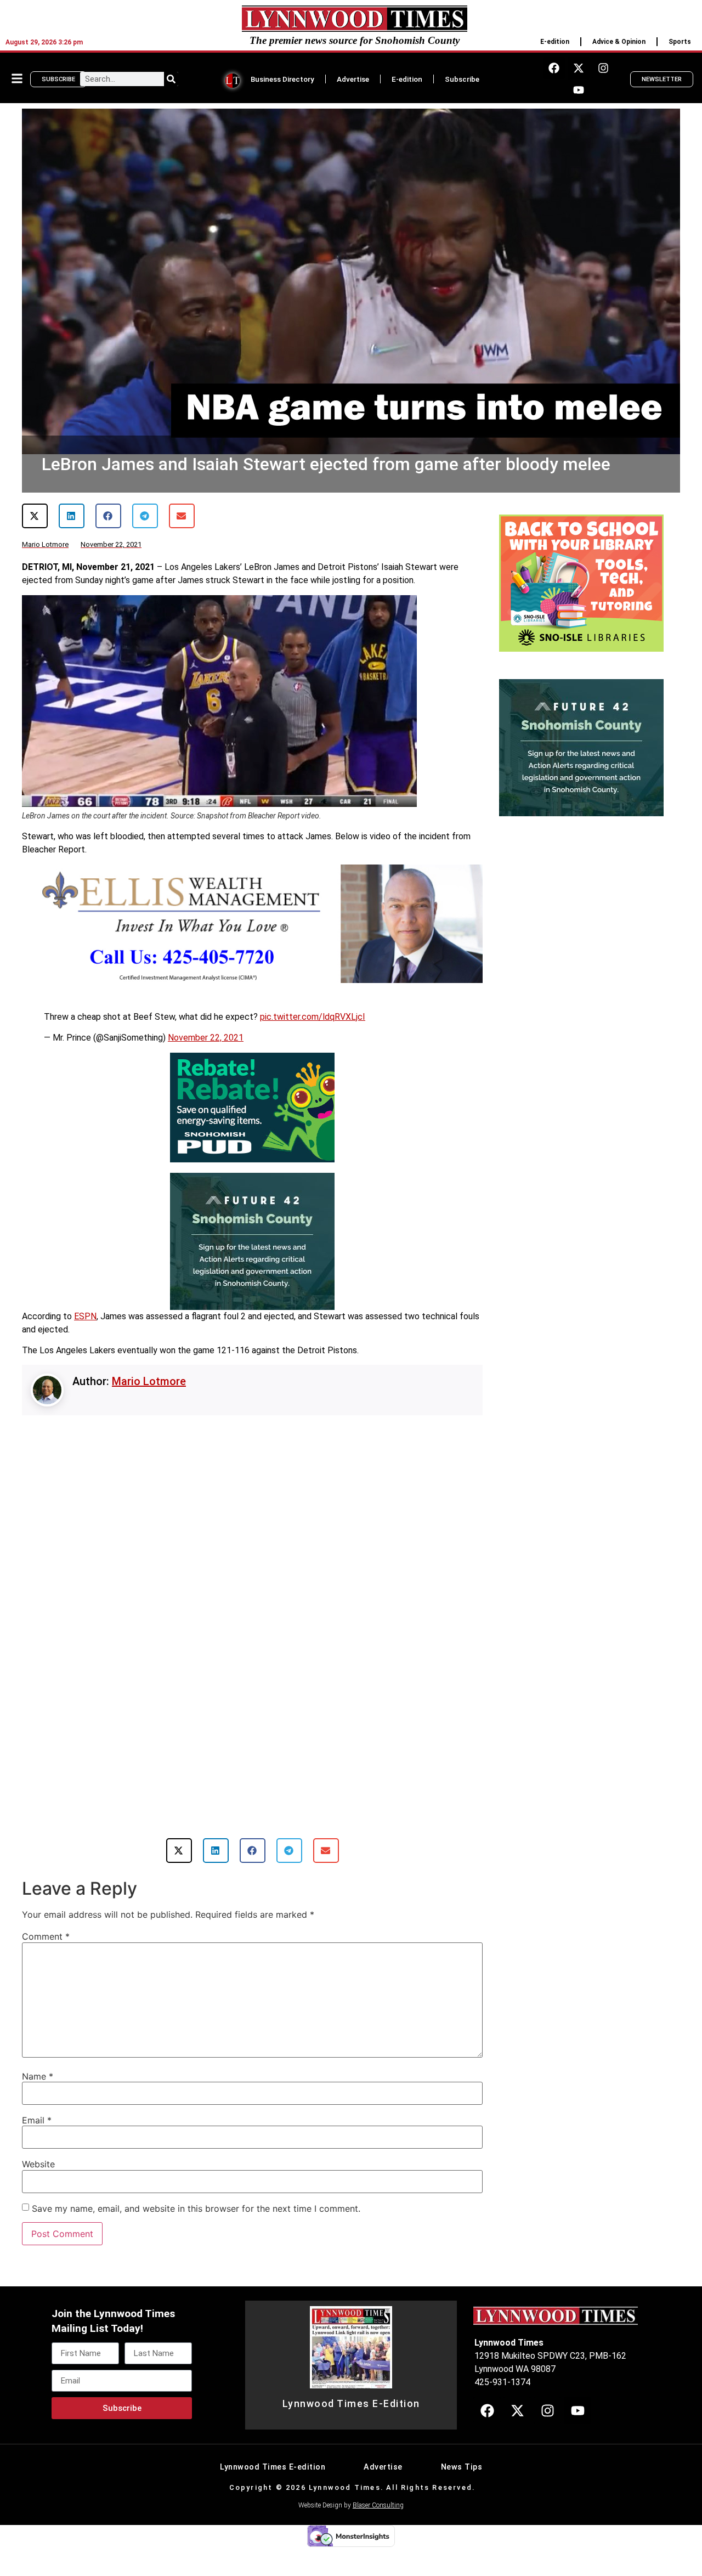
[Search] (171, 79)
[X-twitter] (579, 68)
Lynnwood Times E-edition (273, 2474)
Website (38, 2171)
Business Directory (282, 79)
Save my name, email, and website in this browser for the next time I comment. (196, 2216)
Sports (680, 42)
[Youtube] (579, 90)
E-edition (555, 42)
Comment (46, 1944)
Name (38, 2083)
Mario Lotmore (149, 1388)
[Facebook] (554, 68)
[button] (35, 516)
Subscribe (462, 79)
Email (37, 2127)
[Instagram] (603, 68)
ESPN (85, 1323)
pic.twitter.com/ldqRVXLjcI (313, 1017)
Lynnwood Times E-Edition (351, 2411)
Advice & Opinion (619, 42)
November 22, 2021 (206, 1038)
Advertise (353, 79)
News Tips (462, 2474)
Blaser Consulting (378, 2512)
